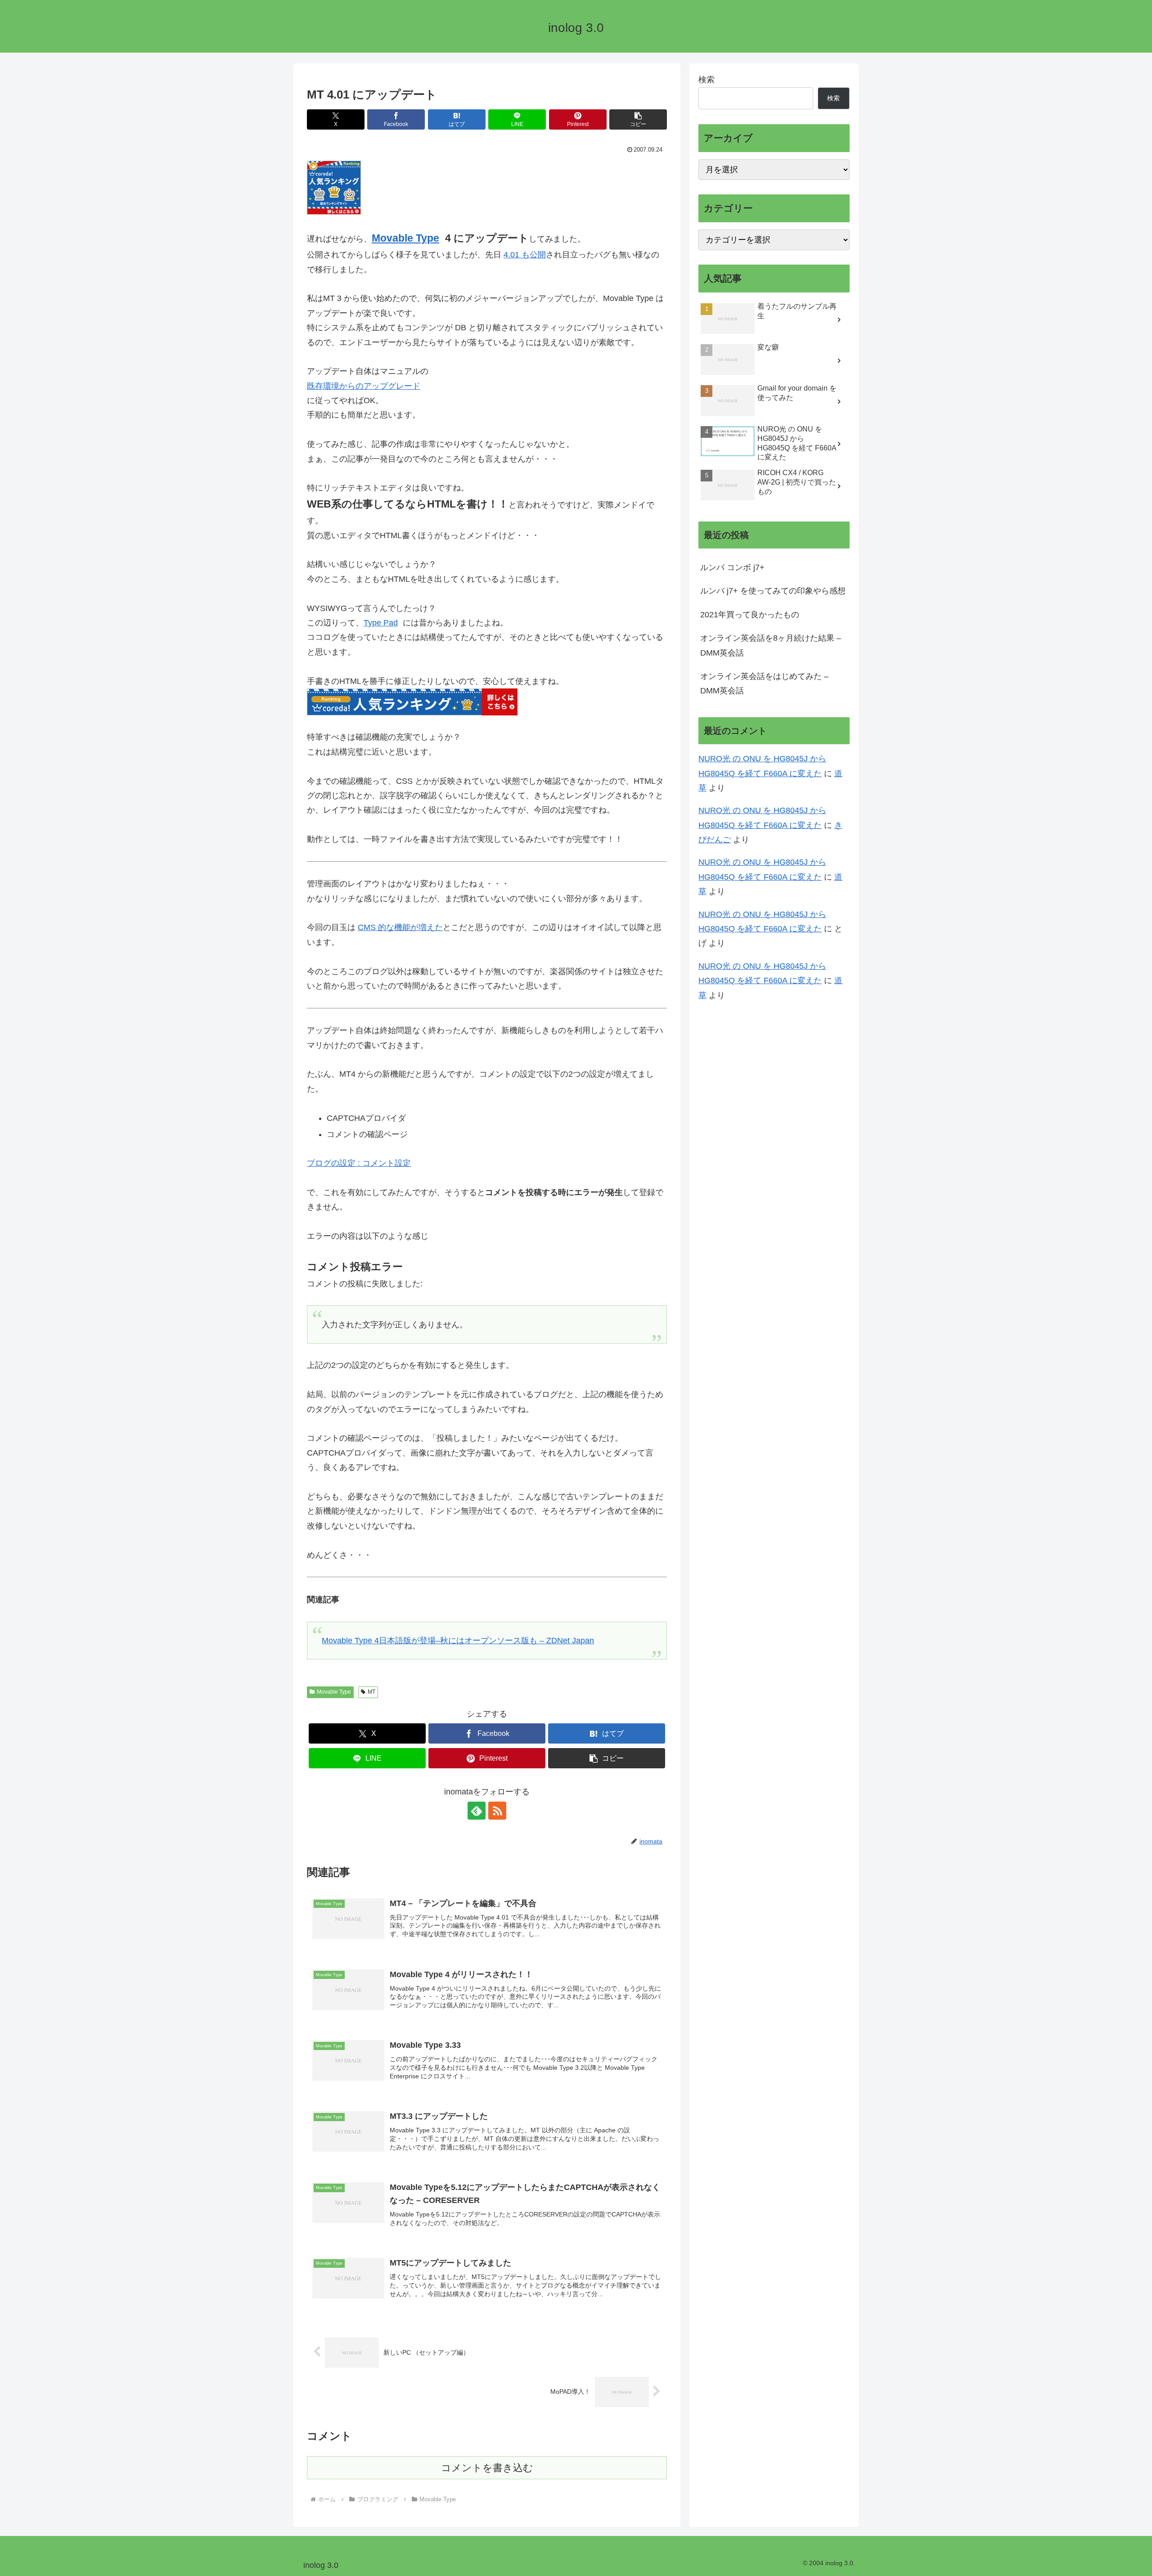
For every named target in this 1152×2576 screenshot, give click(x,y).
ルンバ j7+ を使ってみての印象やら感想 (773, 591)
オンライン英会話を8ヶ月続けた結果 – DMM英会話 (771, 646)
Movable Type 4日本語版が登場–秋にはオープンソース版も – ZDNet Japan (458, 1641)
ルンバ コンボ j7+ (732, 567)
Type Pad (381, 623)
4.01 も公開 (525, 255)
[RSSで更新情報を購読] (497, 1811)
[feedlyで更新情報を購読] (477, 1811)
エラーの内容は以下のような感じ (368, 1236)
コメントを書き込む (487, 2468)
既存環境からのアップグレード (364, 386)
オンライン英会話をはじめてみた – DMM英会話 (764, 683)
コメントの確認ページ (367, 1134)
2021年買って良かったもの (750, 615)
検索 (706, 80)
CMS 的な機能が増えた (400, 927)
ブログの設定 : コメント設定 (359, 1163)
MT (371, 1692)
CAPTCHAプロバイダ (366, 1118)
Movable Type (405, 238)
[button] (638, 119)
